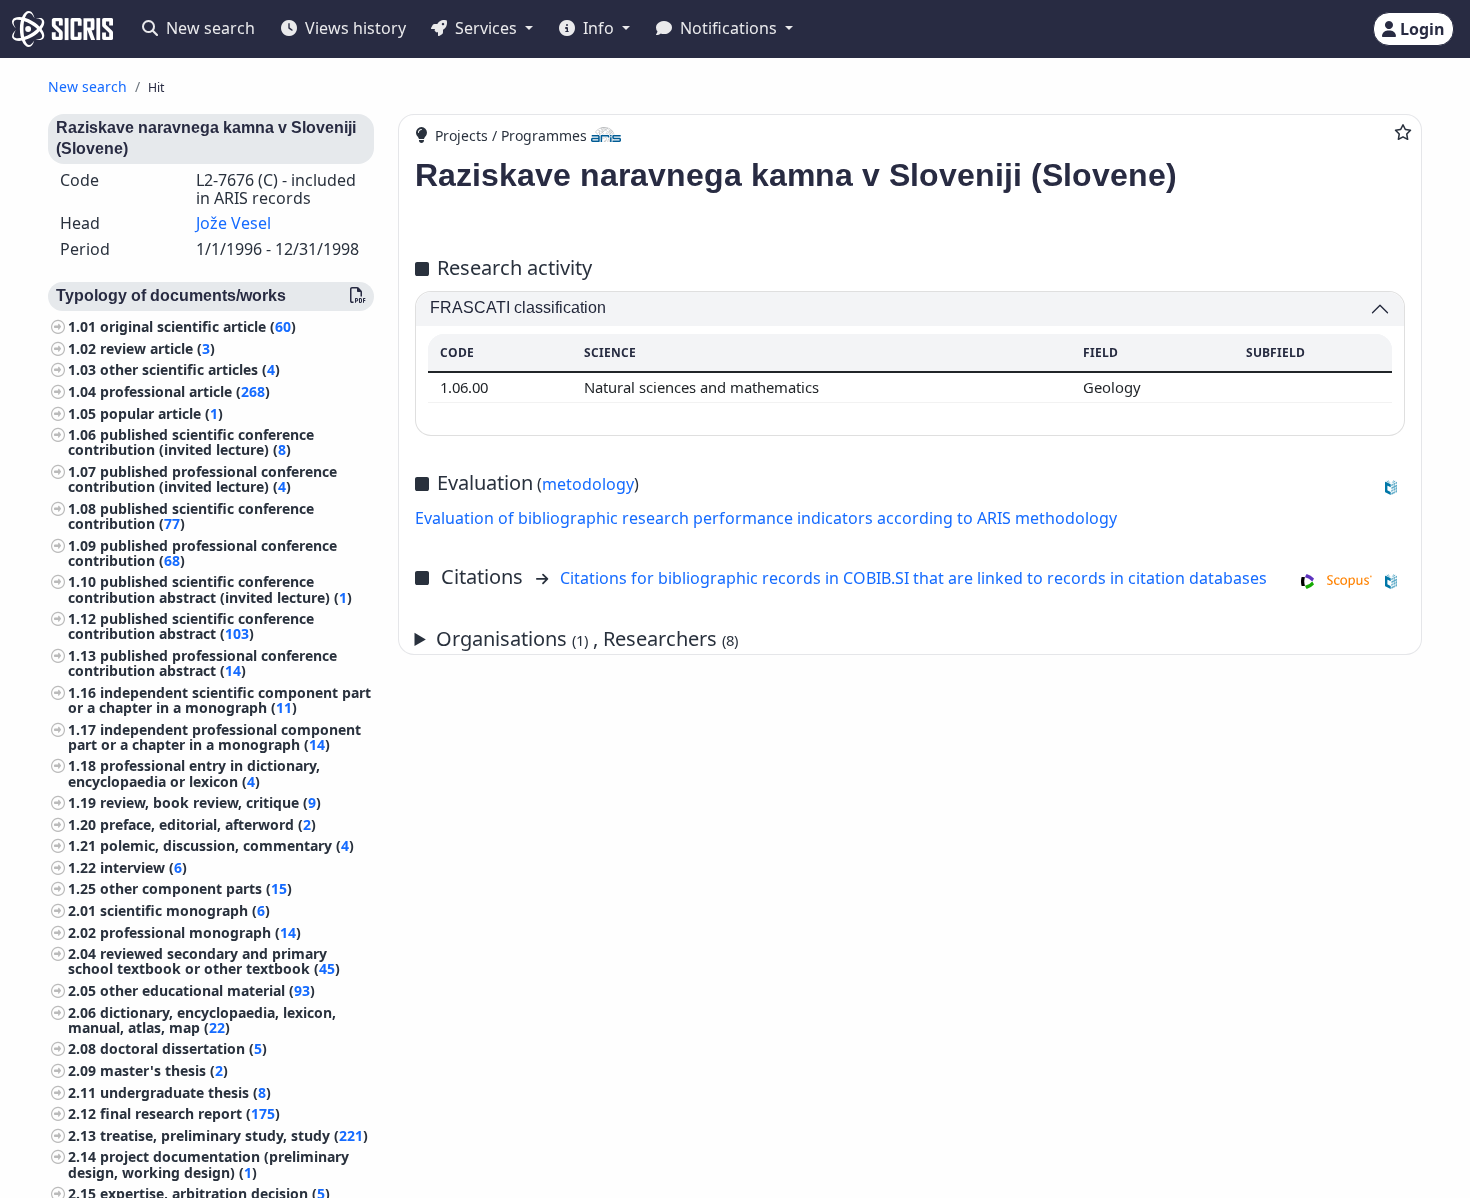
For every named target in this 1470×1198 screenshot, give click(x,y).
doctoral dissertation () (183, 1048)
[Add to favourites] (1403, 132)
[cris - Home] (62, 29)
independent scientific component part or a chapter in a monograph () (219, 700)
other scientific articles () (190, 369)
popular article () (161, 413)
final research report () (190, 1113)
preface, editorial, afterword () (208, 824)
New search (208, 28)
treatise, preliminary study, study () (234, 1135)
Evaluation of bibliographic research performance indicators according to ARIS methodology (766, 518)
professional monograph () (200, 932)
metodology (588, 484)
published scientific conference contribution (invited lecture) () (191, 442)
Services (486, 28)
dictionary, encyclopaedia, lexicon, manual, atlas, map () (202, 1020)
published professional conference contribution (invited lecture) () (202, 479)
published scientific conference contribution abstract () (191, 626)
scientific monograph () (185, 910)
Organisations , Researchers (587, 638)
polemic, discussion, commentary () (227, 845)
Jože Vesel (233, 223)
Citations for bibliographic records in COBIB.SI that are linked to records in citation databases (913, 578)
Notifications (728, 28)
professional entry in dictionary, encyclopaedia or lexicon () (194, 773)
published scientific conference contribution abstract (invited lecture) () (210, 589)
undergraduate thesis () (185, 1092)
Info (598, 28)
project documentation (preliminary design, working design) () (208, 1164)
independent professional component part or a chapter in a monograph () (214, 737)
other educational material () (207, 990)
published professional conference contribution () (202, 553)
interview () (143, 867)
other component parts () (196, 888)
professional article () (185, 391)
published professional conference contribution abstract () (202, 663)
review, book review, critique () (210, 802)
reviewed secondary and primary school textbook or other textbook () (204, 961)
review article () (157, 348)
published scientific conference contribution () (191, 516)
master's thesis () (164, 1070)
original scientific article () (198, 326)
